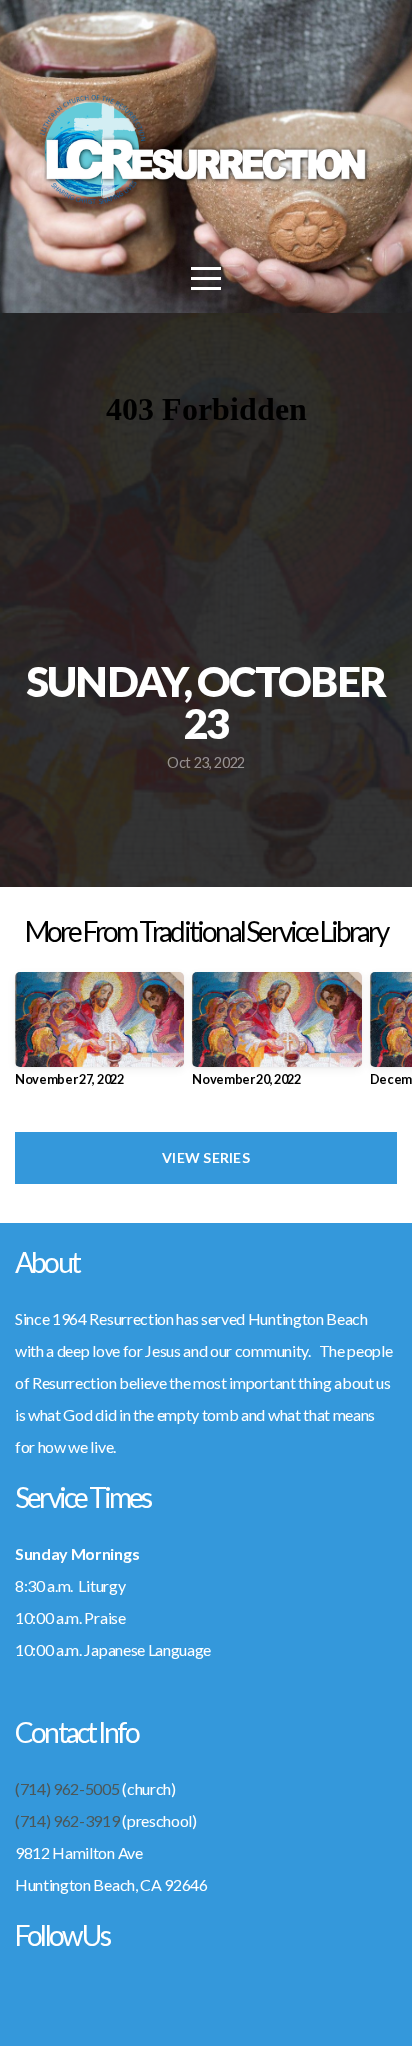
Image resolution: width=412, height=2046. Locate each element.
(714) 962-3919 (67, 1820)
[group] (99, 1037)
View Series (206, 1157)
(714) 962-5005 (67, 1788)
